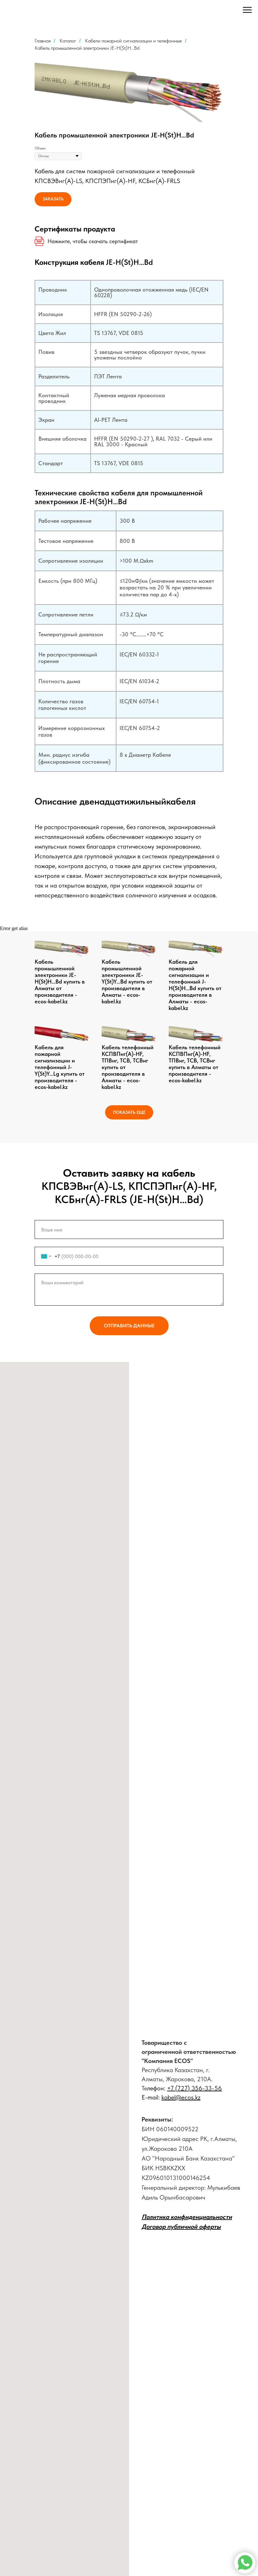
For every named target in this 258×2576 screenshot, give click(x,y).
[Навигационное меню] (247, 10)
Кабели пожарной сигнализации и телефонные (133, 41)
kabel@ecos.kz (181, 2097)
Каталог (68, 41)
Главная (43, 41)
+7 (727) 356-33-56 (194, 2088)
